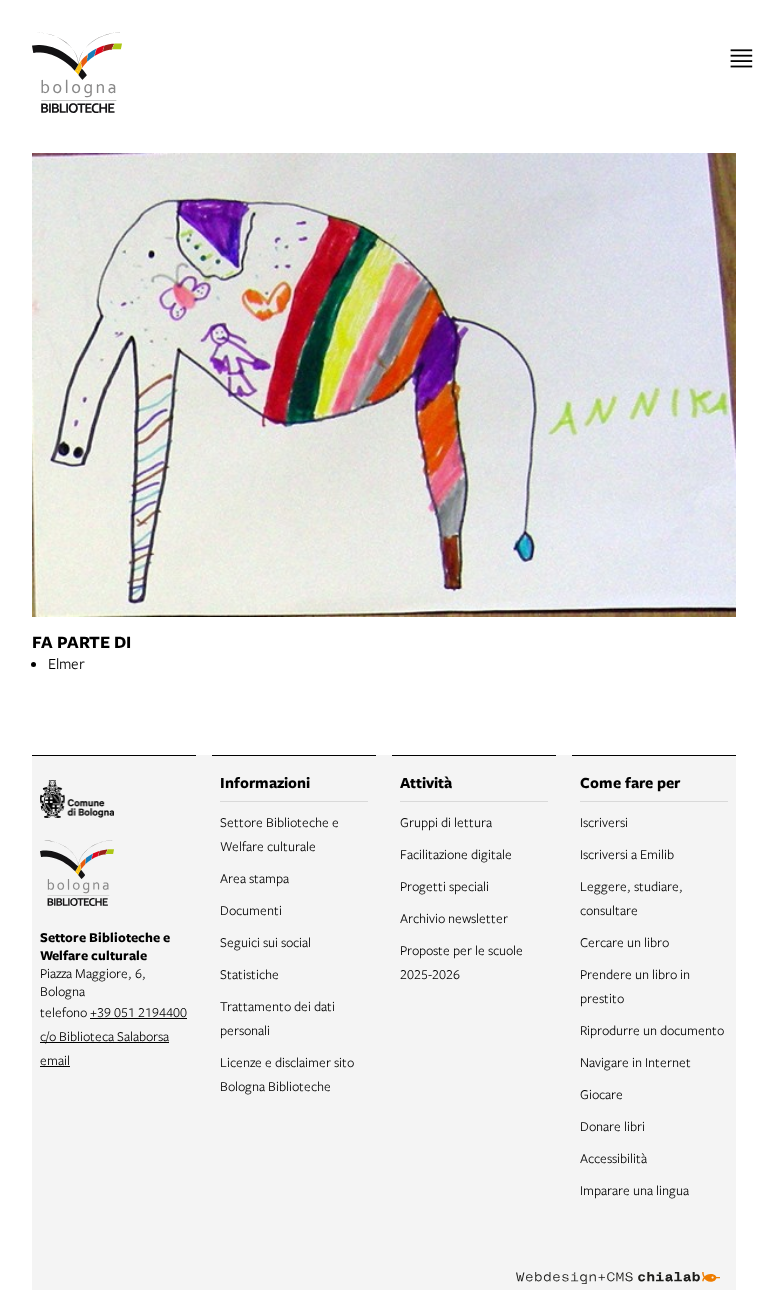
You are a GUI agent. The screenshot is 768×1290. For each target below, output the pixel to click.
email (55, 1060)
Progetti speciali (444, 886)
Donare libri (612, 1126)
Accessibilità (613, 1158)
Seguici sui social (265, 942)
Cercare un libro (624, 942)
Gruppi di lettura (446, 822)
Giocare (601, 1094)
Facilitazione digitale (456, 854)
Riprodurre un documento (652, 1030)
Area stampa (254, 878)
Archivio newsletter (454, 918)
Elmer (66, 663)
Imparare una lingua (634, 1190)
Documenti (251, 910)
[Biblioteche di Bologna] (77, 876)
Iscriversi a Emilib (627, 854)
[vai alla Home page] (77, 72)
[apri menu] (741, 58)
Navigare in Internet (635, 1062)
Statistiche (249, 974)
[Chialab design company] (618, 1262)
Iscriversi (604, 822)
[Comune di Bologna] (77, 801)
